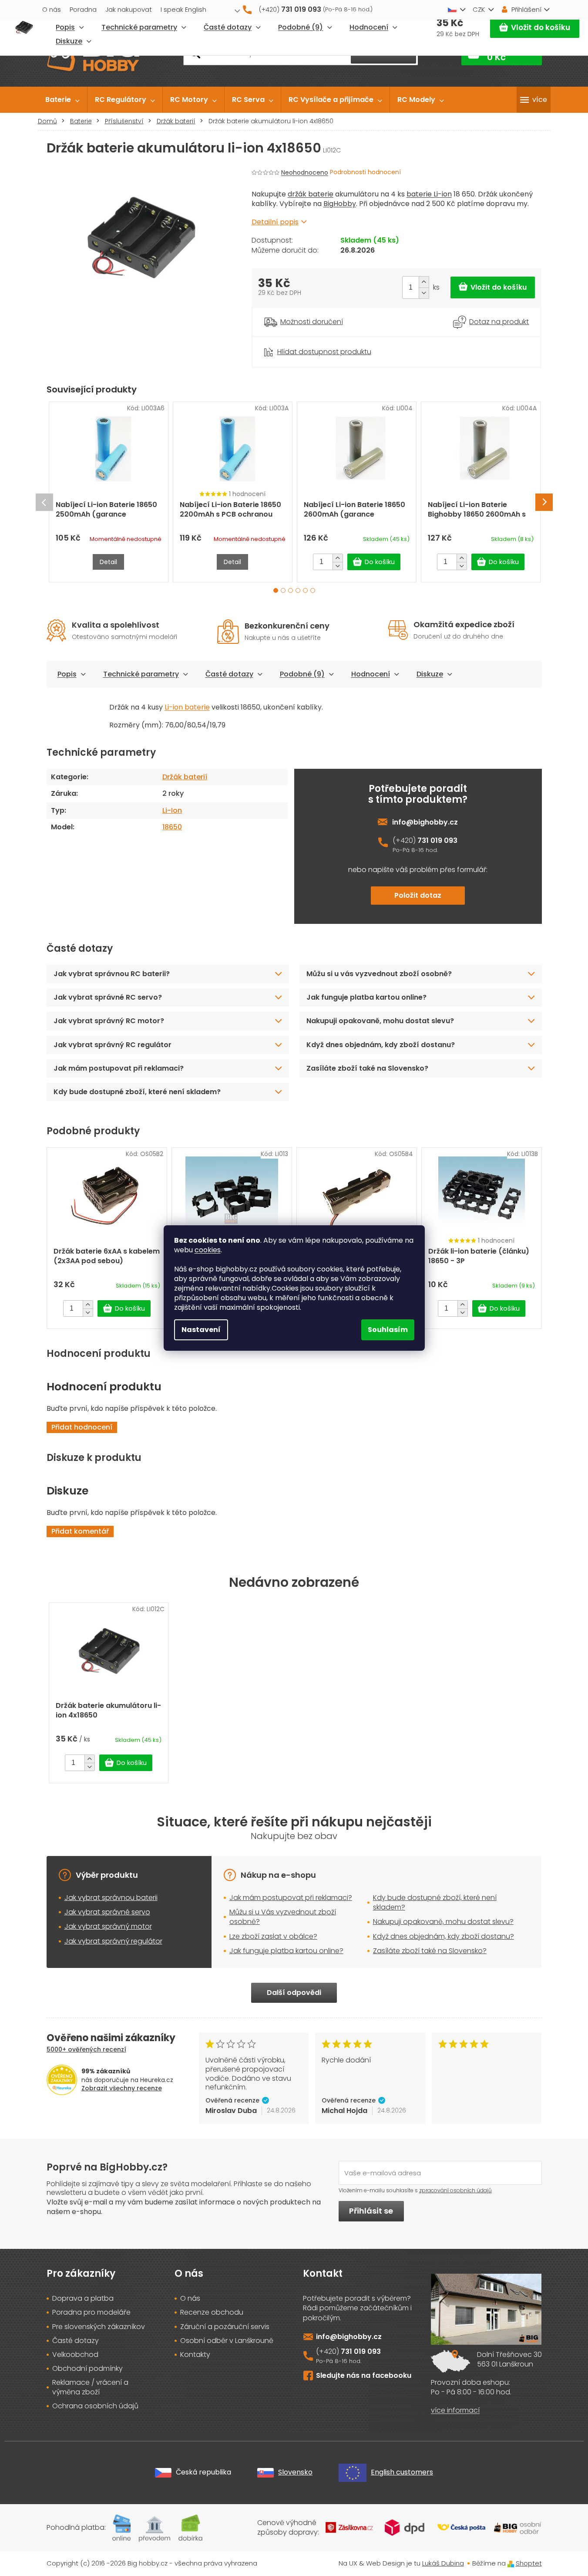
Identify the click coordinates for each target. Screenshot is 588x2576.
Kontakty (195, 2355)
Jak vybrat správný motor (108, 1926)
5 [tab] (305, 590)
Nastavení (201, 1330)
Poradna (83, 9)
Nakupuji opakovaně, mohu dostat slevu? (380, 1021)
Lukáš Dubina (443, 2563)
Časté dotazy (229, 674)
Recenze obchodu (212, 2312)
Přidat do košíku (493, 287)
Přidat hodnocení (82, 1427)
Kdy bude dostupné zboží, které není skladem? (137, 1092)
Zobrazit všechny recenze (122, 2088)
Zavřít (300, 341)
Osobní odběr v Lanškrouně (227, 2341)
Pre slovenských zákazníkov (99, 2327)
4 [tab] (298, 590)
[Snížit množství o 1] (424, 293)
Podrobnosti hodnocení (365, 172)
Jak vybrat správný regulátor (113, 1941)
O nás (52, 9)
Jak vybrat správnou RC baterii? (112, 974)
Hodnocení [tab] (371, 674)
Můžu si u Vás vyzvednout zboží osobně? (283, 1917)
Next (544, 502)
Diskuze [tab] (430, 674)
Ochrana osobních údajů (95, 2406)
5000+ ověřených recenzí (86, 2049)
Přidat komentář (80, 1531)
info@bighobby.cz (425, 822)
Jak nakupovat (129, 9)
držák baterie (311, 194)
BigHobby (340, 204)
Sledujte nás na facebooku (364, 2375)
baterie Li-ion (429, 194)
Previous (44, 502)
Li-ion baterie (187, 707)
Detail (108, 562)
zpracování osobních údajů (455, 2190)
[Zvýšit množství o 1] (424, 282)
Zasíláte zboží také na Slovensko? (367, 1068)
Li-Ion (172, 810)
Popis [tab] (67, 674)
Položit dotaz (418, 895)
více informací (455, 2410)
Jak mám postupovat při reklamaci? (119, 1068)
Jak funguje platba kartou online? (366, 997)
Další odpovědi (294, 1993)
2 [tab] (283, 590)
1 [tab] (276, 590)
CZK (479, 9)
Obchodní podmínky (87, 2369)
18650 (172, 827)
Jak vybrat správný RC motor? (109, 1021)
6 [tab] (313, 590)
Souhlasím (388, 1330)
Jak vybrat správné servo (107, 1912)
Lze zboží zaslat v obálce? (273, 1936)
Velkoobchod (75, 2355)
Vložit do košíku (541, 27)
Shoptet (529, 2563)
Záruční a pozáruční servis (225, 2327)
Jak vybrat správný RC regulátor (113, 1045)
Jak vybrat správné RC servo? (108, 997)
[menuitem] (62, 100)
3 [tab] (291, 590)
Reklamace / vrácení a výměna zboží (90, 2387)
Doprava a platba (83, 2299)
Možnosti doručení (312, 322)
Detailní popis (275, 222)
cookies (208, 1250)
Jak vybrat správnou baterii (111, 1898)
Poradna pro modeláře (91, 2312)
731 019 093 (437, 840)
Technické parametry (141, 674)
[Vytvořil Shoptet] (511, 2563)
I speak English (183, 9)
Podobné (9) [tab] (302, 674)
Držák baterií (185, 777)
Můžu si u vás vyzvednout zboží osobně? (379, 974)
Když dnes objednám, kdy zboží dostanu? (381, 1045)
